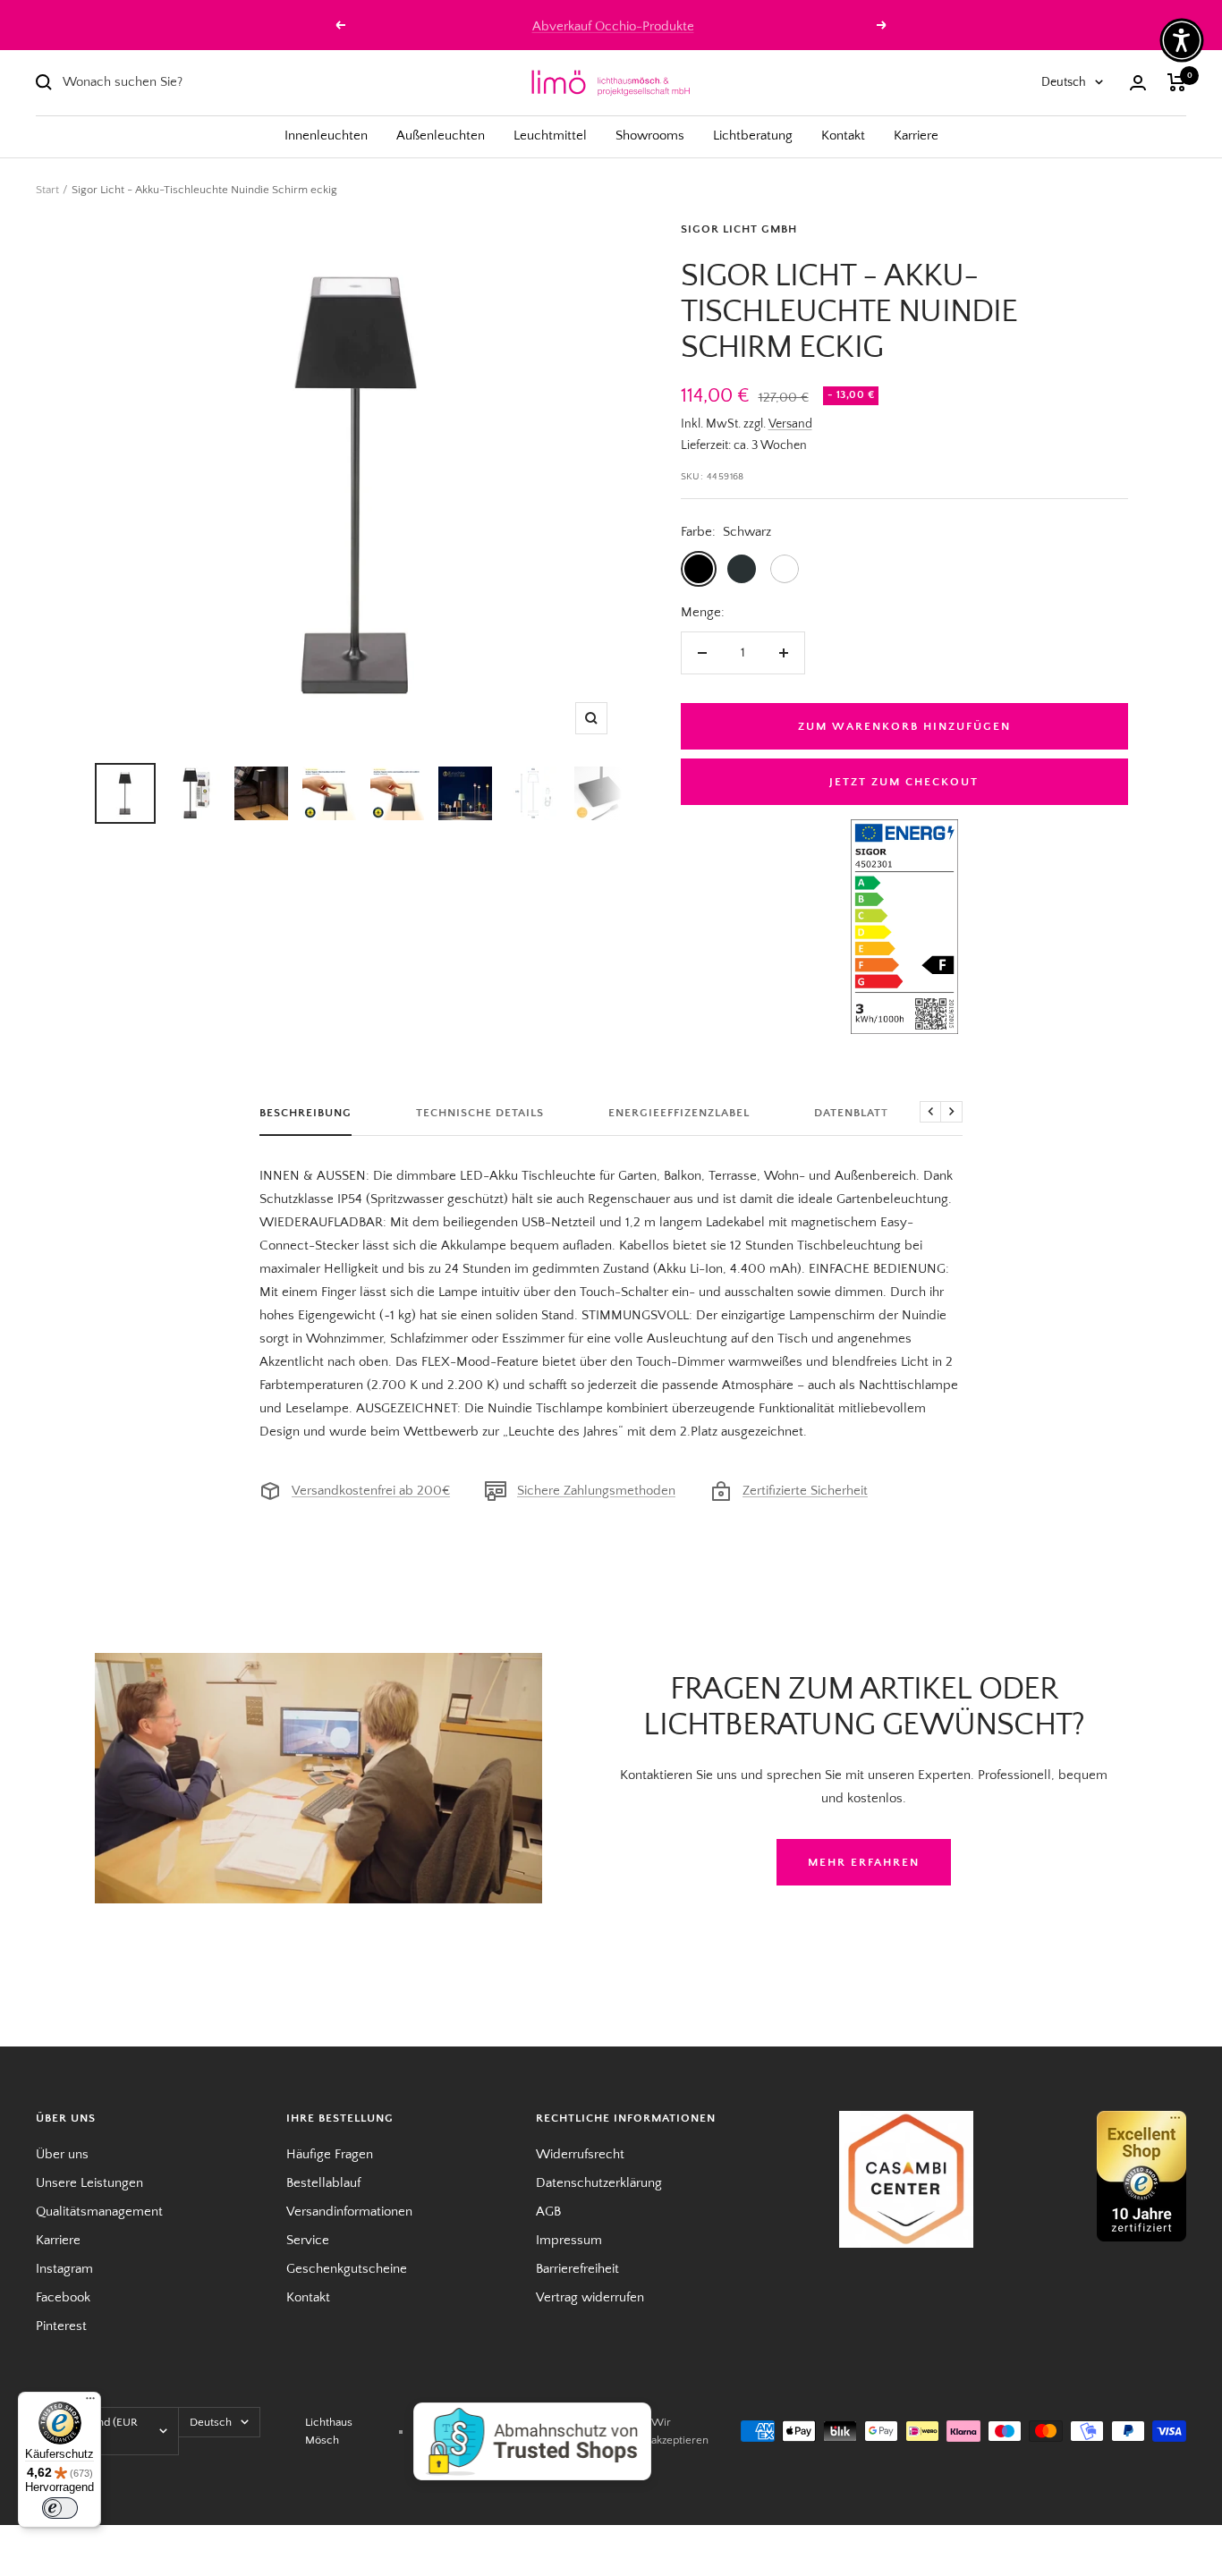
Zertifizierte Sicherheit (805, 1491)
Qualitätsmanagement (99, 2212)
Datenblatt (851, 1113)
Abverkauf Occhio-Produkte (613, 25)
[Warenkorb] (1177, 82)
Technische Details (480, 1113)
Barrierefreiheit (577, 2269)
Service (308, 2240)
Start (47, 190)
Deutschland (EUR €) (93, 2431)
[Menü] (90, 2402)
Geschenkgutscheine (347, 2269)
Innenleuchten (326, 136)
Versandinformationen (349, 2212)
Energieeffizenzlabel (679, 1113)
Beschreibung (305, 1113)
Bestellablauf (323, 2183)
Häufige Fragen (330, 2154)
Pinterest (61, 2326)
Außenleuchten (441, 136)
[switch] (60, 2508)
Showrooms (650, 136)
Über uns (62, 2154)
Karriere (916, 136)
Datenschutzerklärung (599, 2183)
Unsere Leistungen (89, 2183)
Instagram (64, 2269)
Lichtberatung (753, 136)
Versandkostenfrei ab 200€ (371, 1491)
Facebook (63, 2297)
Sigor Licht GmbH (739, 229)
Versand (790, 424)
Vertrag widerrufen (590, 2297)
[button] (1182, 40)
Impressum (569, 2240)
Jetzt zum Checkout (904, 782)
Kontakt (843, 136)
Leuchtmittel (550, 136)
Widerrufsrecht (580, 2154)
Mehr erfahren (864, 1862)
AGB (548, 2212)
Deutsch (1064, 82)
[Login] (1138, 83)
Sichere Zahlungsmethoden (596, 1491)
